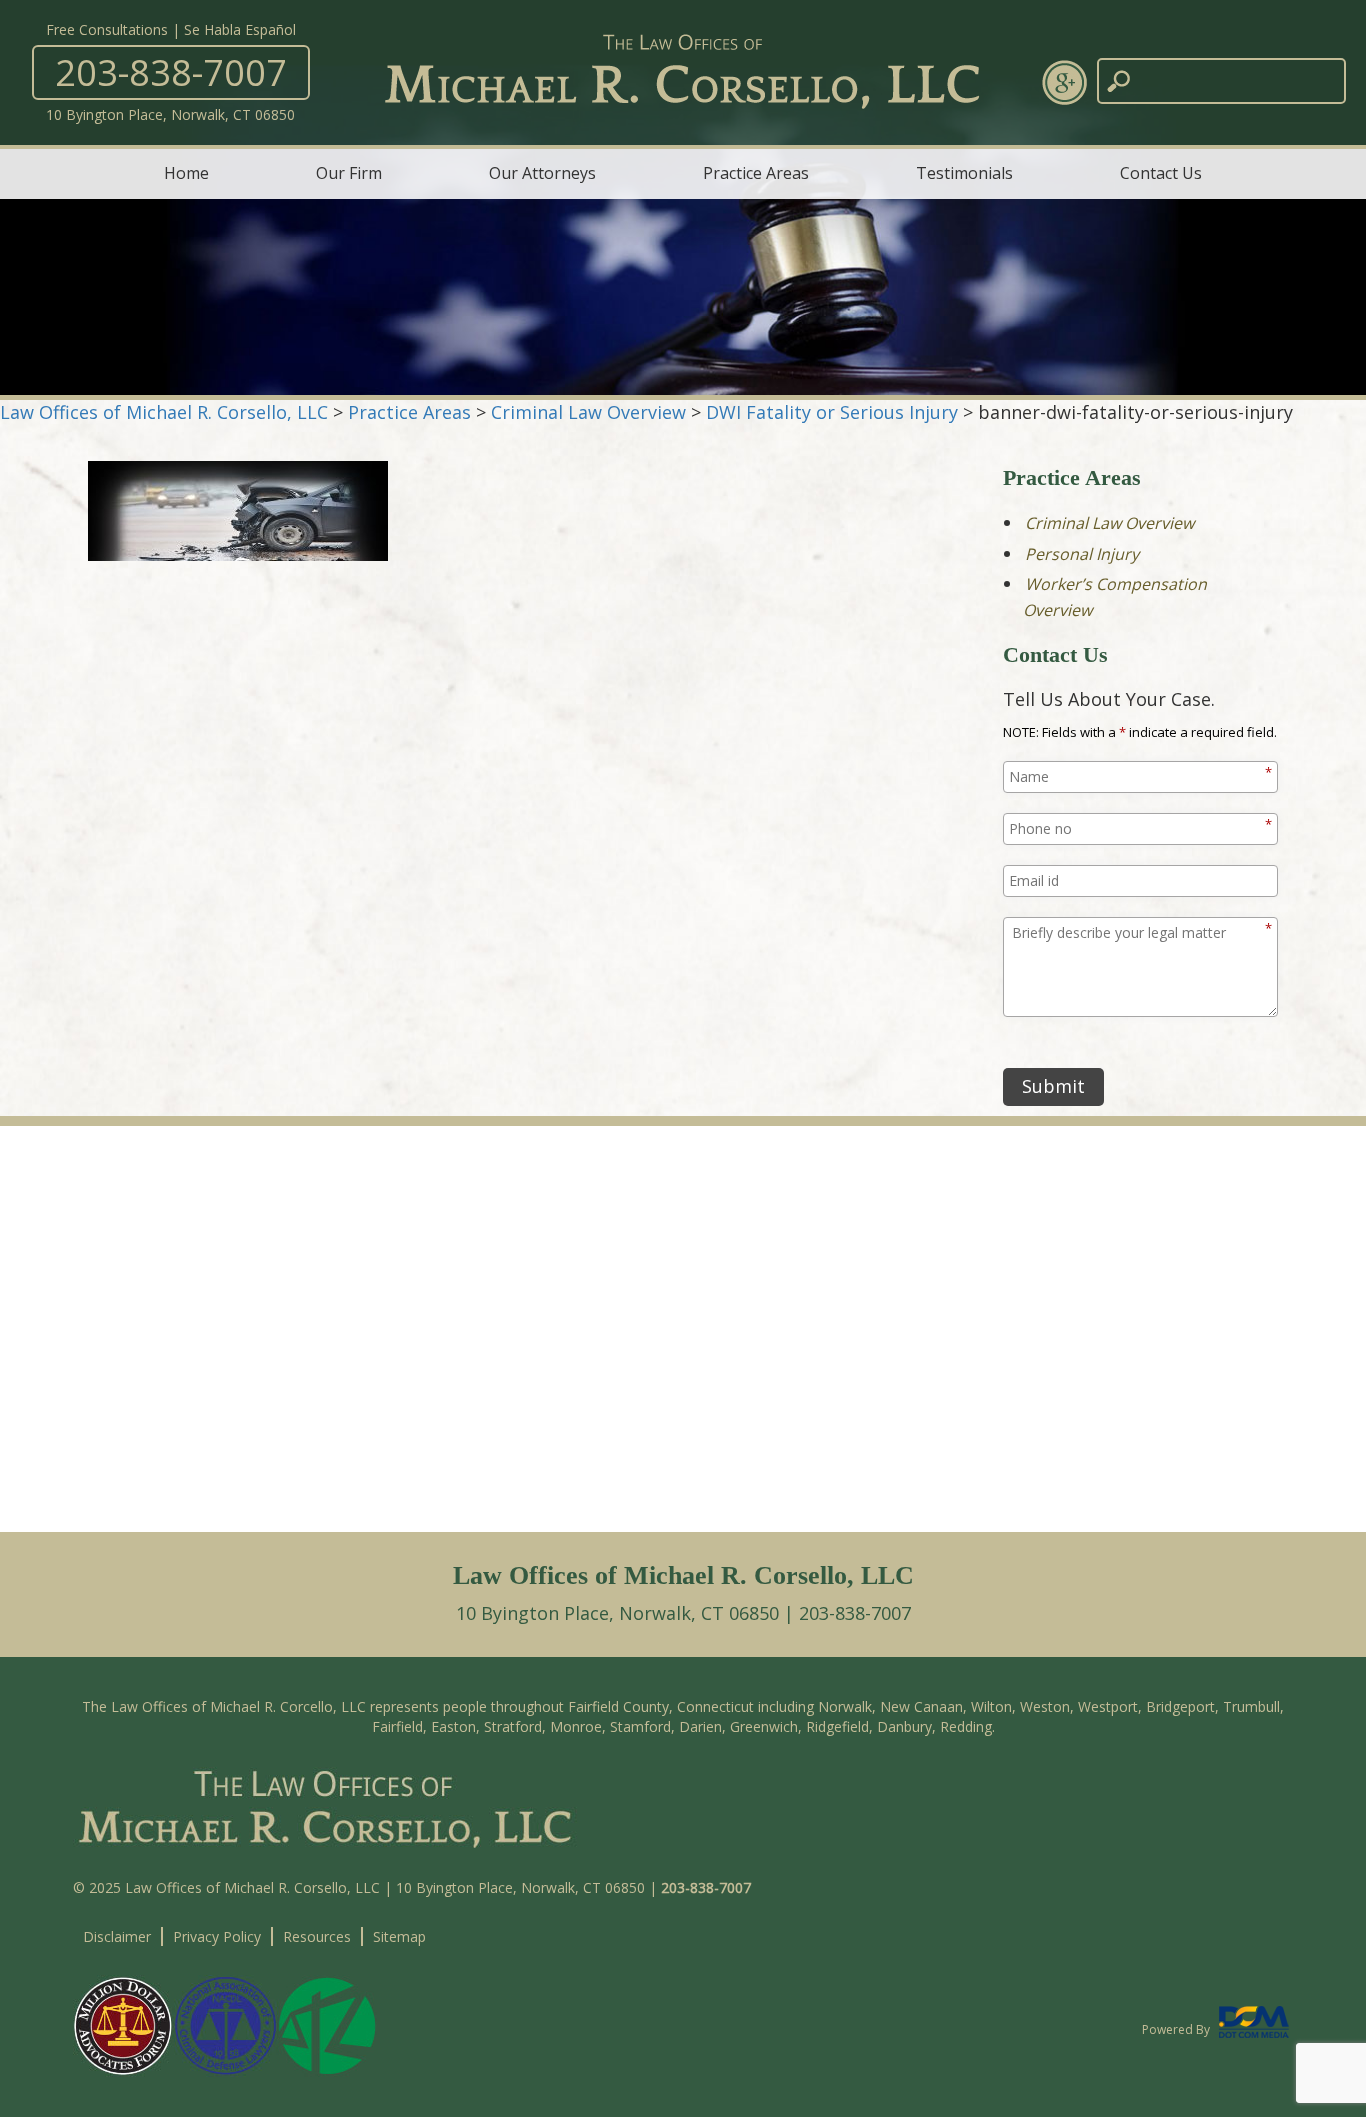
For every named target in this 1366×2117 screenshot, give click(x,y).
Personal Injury (1082, 554)
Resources (317, 1936)
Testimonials (964, 173)
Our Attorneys (542, 173)
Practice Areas (756, 173)
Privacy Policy (217, 1936)
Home (186, 173)
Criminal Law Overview (1109, 523)
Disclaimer (117, 1936)
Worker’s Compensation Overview (1115, 597)
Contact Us (1161, 173)
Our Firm (349, 173)
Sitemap (399, 1936)
